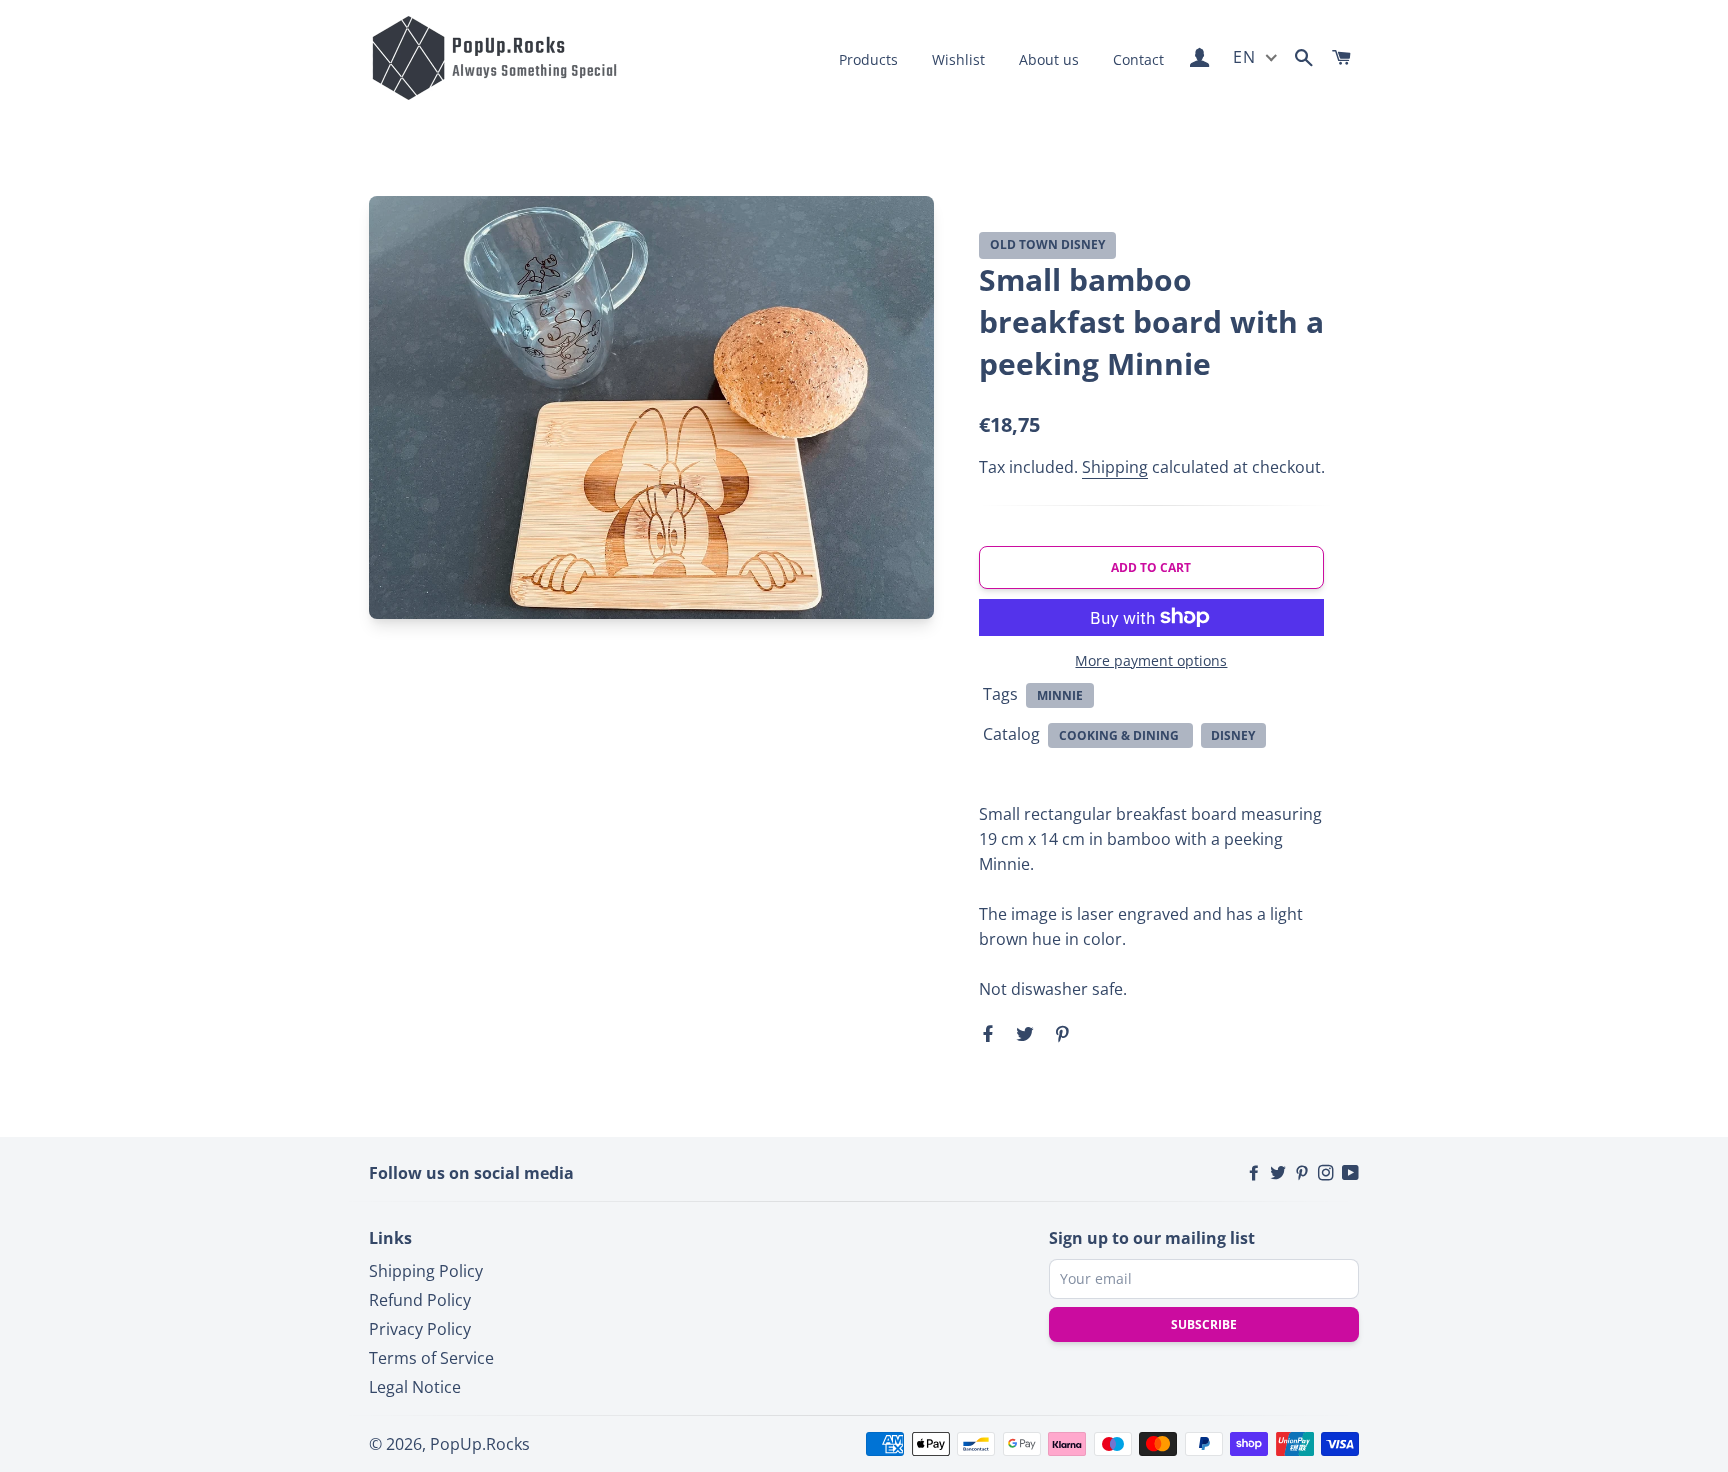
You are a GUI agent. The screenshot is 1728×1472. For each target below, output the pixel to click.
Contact (1138, 59)
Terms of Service (431, 1358)
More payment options (1151, 660)
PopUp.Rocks (480, 1444)
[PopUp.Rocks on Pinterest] (1304, 1173)
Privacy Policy (420, 1329)
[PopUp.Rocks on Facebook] (1256, 1173)
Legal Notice (415, 1387)
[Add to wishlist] (1304, 246)
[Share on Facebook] (990, 1033)
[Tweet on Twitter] (1022, 1033)
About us (1049, 59)
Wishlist (958, 59)
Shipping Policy (426, 1271)
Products (868, 59)
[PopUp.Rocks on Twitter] (1280, 1173)
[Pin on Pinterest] (1059, 1033)
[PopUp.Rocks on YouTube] (1350, 1173)
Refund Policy (420, 1300)
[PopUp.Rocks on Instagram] (1328, 1173)
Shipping (1115, 467)
